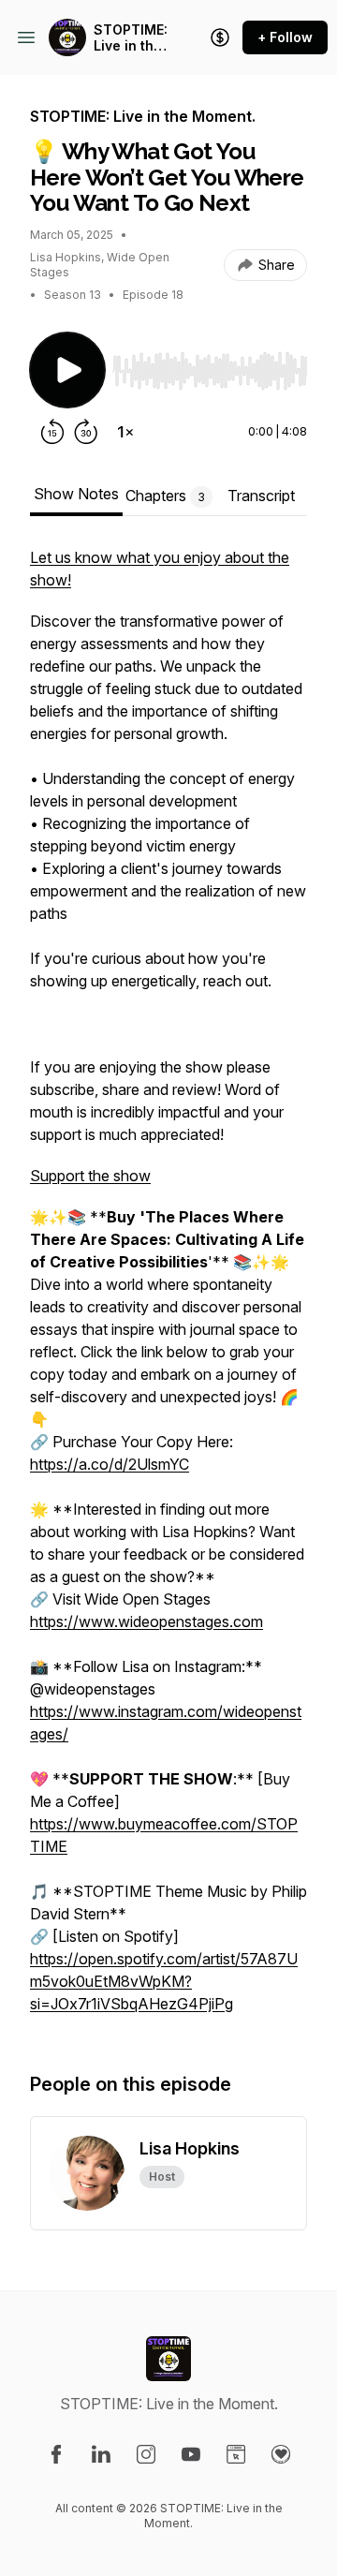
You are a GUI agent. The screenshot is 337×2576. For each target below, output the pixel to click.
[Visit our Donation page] (281, 2454)
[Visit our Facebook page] (56, 2454)
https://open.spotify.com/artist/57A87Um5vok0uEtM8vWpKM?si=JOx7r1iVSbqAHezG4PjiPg (164, 1981)
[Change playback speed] (125, 432)
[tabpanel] (168, 1290)
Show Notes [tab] (76, 494)
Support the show (90, 1176)
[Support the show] (220, 37)
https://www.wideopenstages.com (147, 1621)
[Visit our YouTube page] (191, 2454)
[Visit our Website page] (236, 2454)
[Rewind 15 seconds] (52, 432)
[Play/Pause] (67, 370)
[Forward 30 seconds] (86, 432)
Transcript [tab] (261, 496)
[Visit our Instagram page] (146, 2454)
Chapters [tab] (165, 496)
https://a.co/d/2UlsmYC (110, 1464)
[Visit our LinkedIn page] (101, 2454)
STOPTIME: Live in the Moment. (131, 38)
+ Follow (285, 37)
